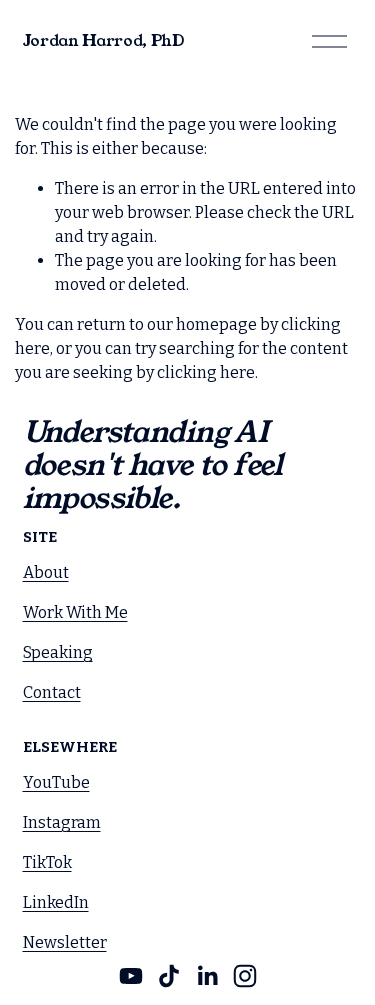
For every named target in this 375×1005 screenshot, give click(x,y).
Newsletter (65, 942)
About (46, 572)
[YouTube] (131, 976)
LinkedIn (56, 902)
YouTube (56, 782)
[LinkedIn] (207, 976)
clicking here (206, 372)
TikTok (47, 862)
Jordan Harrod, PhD (103, 40)
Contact (52, 692)
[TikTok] (169, 976)
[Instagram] (245, 976)
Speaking (58, 652)
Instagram (62, 822)
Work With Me (75, 612)
